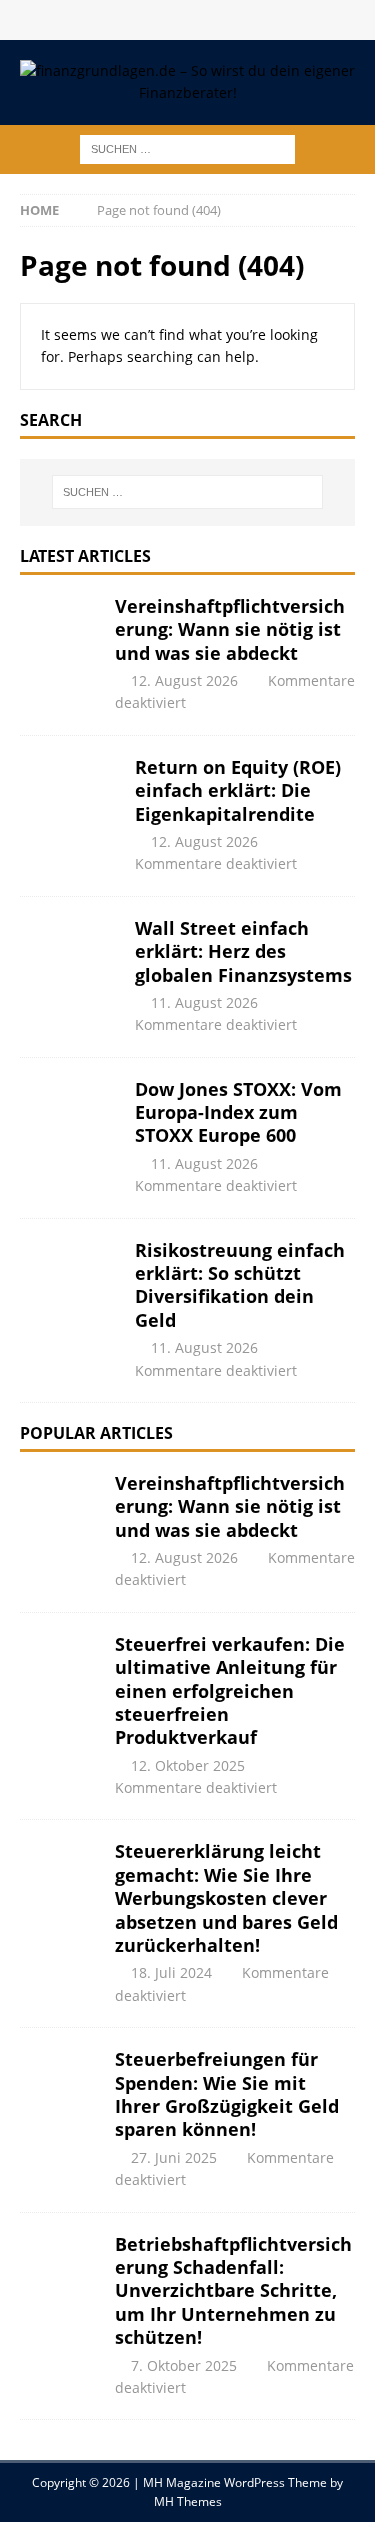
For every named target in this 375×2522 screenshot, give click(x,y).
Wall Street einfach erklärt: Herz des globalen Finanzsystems (243, 951)
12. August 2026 (184, 680)
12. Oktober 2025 (188, 1765)
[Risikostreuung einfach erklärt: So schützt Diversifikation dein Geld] (70, 1289)
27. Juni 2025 (174, 2157)
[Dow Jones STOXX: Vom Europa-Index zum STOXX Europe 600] (70, 1128)
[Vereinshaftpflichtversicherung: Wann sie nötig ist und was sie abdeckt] (60, 645)
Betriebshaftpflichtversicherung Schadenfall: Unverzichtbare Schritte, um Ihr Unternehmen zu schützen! (233, 2291)
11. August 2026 (204, 1002)
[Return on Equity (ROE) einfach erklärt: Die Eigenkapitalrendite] (70, 806)
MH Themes (188, 2501)
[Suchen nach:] (187, 147)
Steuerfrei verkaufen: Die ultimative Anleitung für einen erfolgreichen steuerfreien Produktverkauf (230, 1691)
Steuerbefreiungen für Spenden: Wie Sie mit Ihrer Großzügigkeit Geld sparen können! (227, 2094)
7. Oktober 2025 (184, 2365)
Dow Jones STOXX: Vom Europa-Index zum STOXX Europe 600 (238, 1112)
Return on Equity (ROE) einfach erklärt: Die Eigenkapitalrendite (238, 790)
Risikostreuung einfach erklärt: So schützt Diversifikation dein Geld (240, 1285)
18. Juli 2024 (171, 1972)
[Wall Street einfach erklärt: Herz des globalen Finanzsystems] (70, 967)
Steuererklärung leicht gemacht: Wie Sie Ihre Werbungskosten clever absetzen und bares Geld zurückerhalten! (226, 1898)
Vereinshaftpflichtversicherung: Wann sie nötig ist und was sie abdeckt (230, 629)
